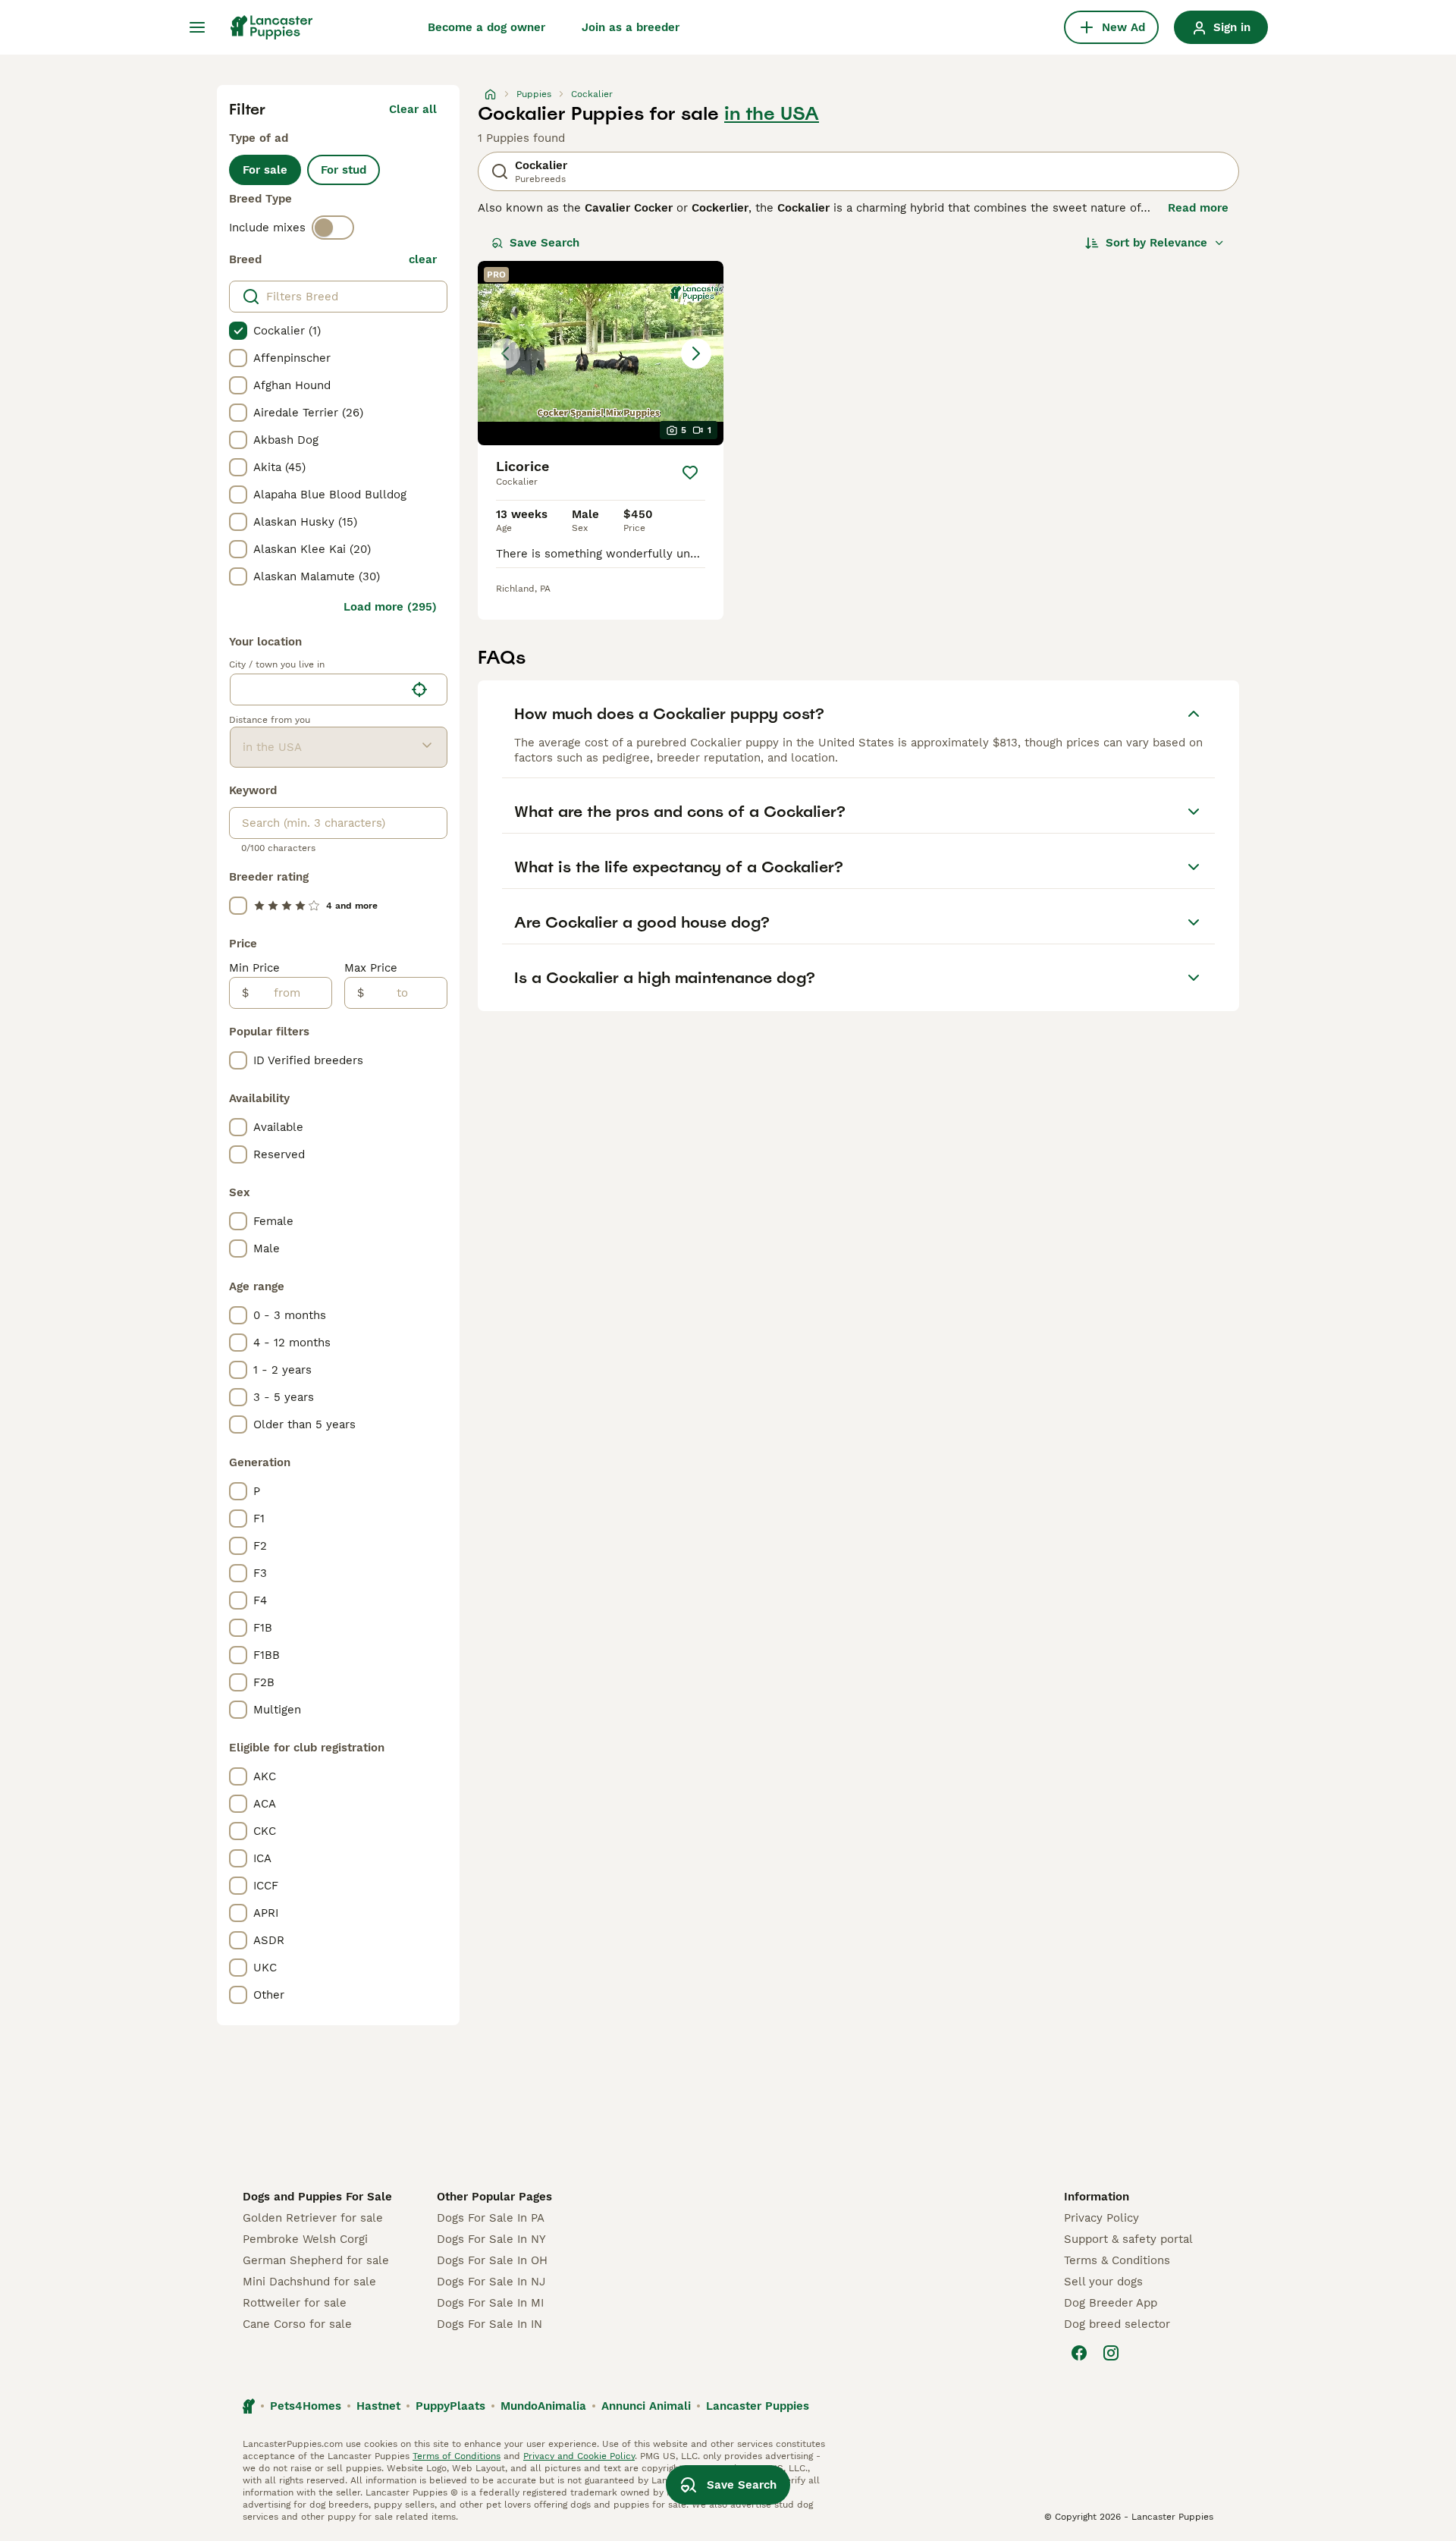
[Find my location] (419, 689)
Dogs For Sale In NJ (491, 2282)
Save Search (544, 243)
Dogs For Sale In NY (491, 2239)
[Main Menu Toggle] (197, 27)
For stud (344, 170)
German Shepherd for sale (316, 2260)
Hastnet (378, 2406)
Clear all (413, 109)
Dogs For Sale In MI (490, 2303)
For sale (265, 170)
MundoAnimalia (543, 2406)
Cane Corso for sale (297, 2324)
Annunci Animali (646, 2406)
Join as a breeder (631, 27)
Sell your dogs (1103, 2282)
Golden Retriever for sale (313, 2218)
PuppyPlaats (450, 2406)
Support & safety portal (1128, 2239)
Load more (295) (390, 607)
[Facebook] (1079, 2353)
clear (423, 259)
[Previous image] (505, 353)
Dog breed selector (1117, 2324)
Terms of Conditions (457, 2456)
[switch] (333, 228)
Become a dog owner (486, 27)
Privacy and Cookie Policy (579, 2456)
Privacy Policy (1101, 2218)
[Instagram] (1111, 2353)
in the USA (772, 114)
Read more (1198, 208)
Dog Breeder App (1111, 2303)
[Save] (690, 473)
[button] (601, 353)
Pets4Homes (306, 2406)
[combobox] (317, 689)
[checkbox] (238, 331)
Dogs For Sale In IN (490, 2324)
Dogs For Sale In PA (491, 2218)
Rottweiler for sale (295, 2303)
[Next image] (696, 353)
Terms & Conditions (1117, 2260)
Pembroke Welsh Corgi (305, 2239)
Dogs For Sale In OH (492, 2260)
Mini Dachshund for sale (309, 2282)
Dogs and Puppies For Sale (317, 2197)
